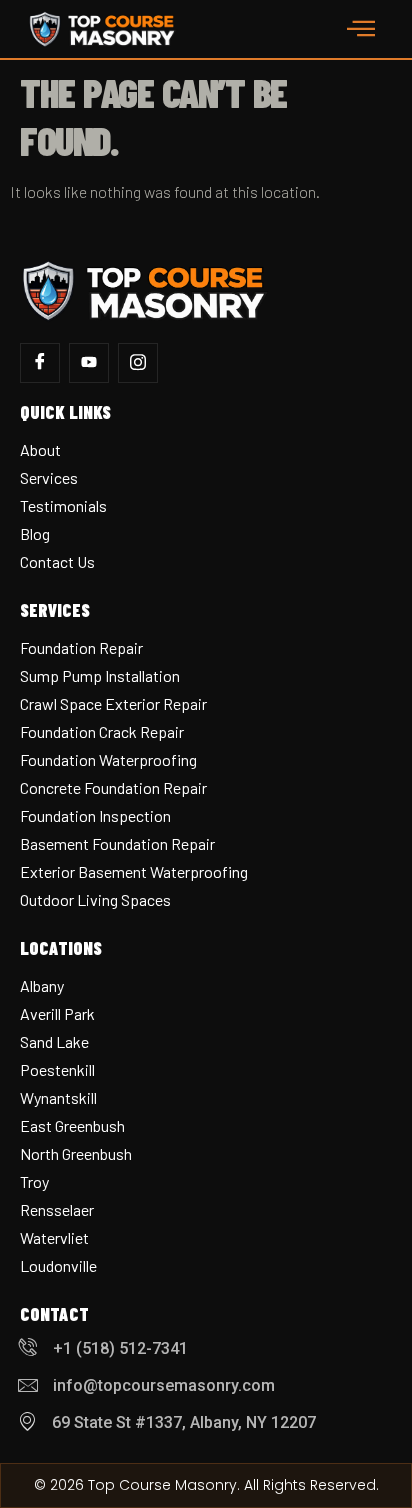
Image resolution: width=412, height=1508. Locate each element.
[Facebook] (40, 363)
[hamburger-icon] (361, 29)
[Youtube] (89, 363)
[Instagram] (138, 363)
